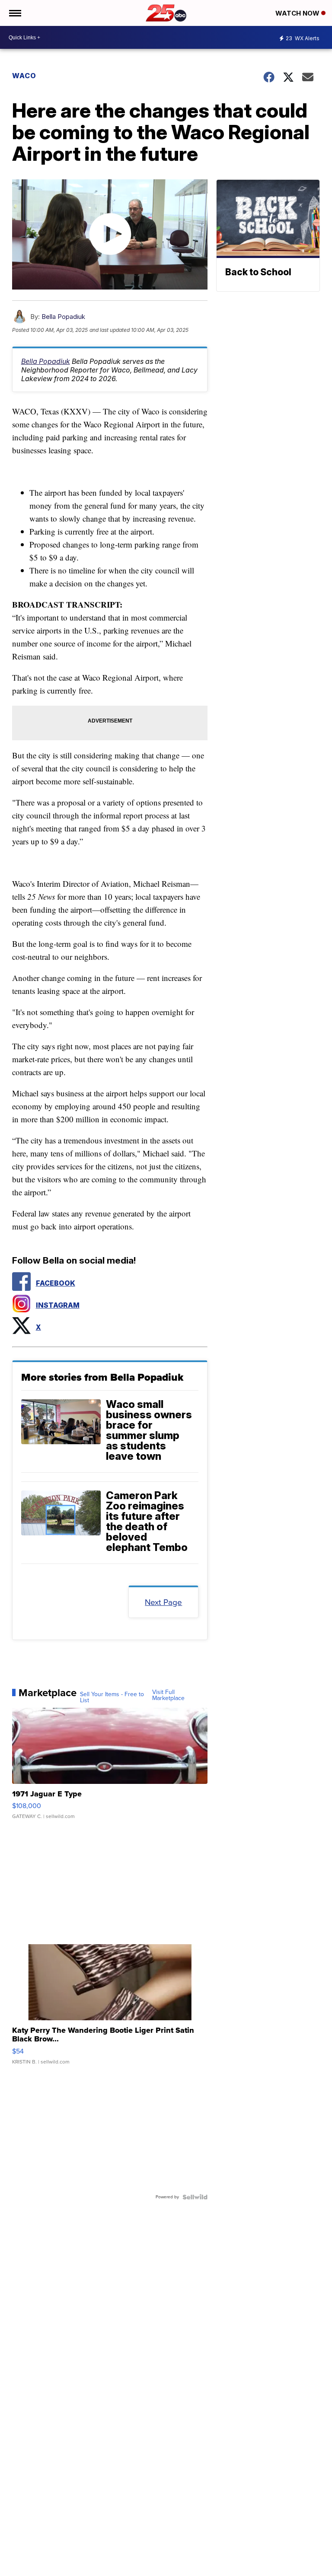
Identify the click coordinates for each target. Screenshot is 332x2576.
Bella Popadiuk (63, 317)
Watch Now (298, 13)
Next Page (163, 1602)
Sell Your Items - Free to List (112, 1697)
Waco (24, 76)
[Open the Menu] (14, 13)
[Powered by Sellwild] (195, 2197)
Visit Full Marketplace (168, 1695)
